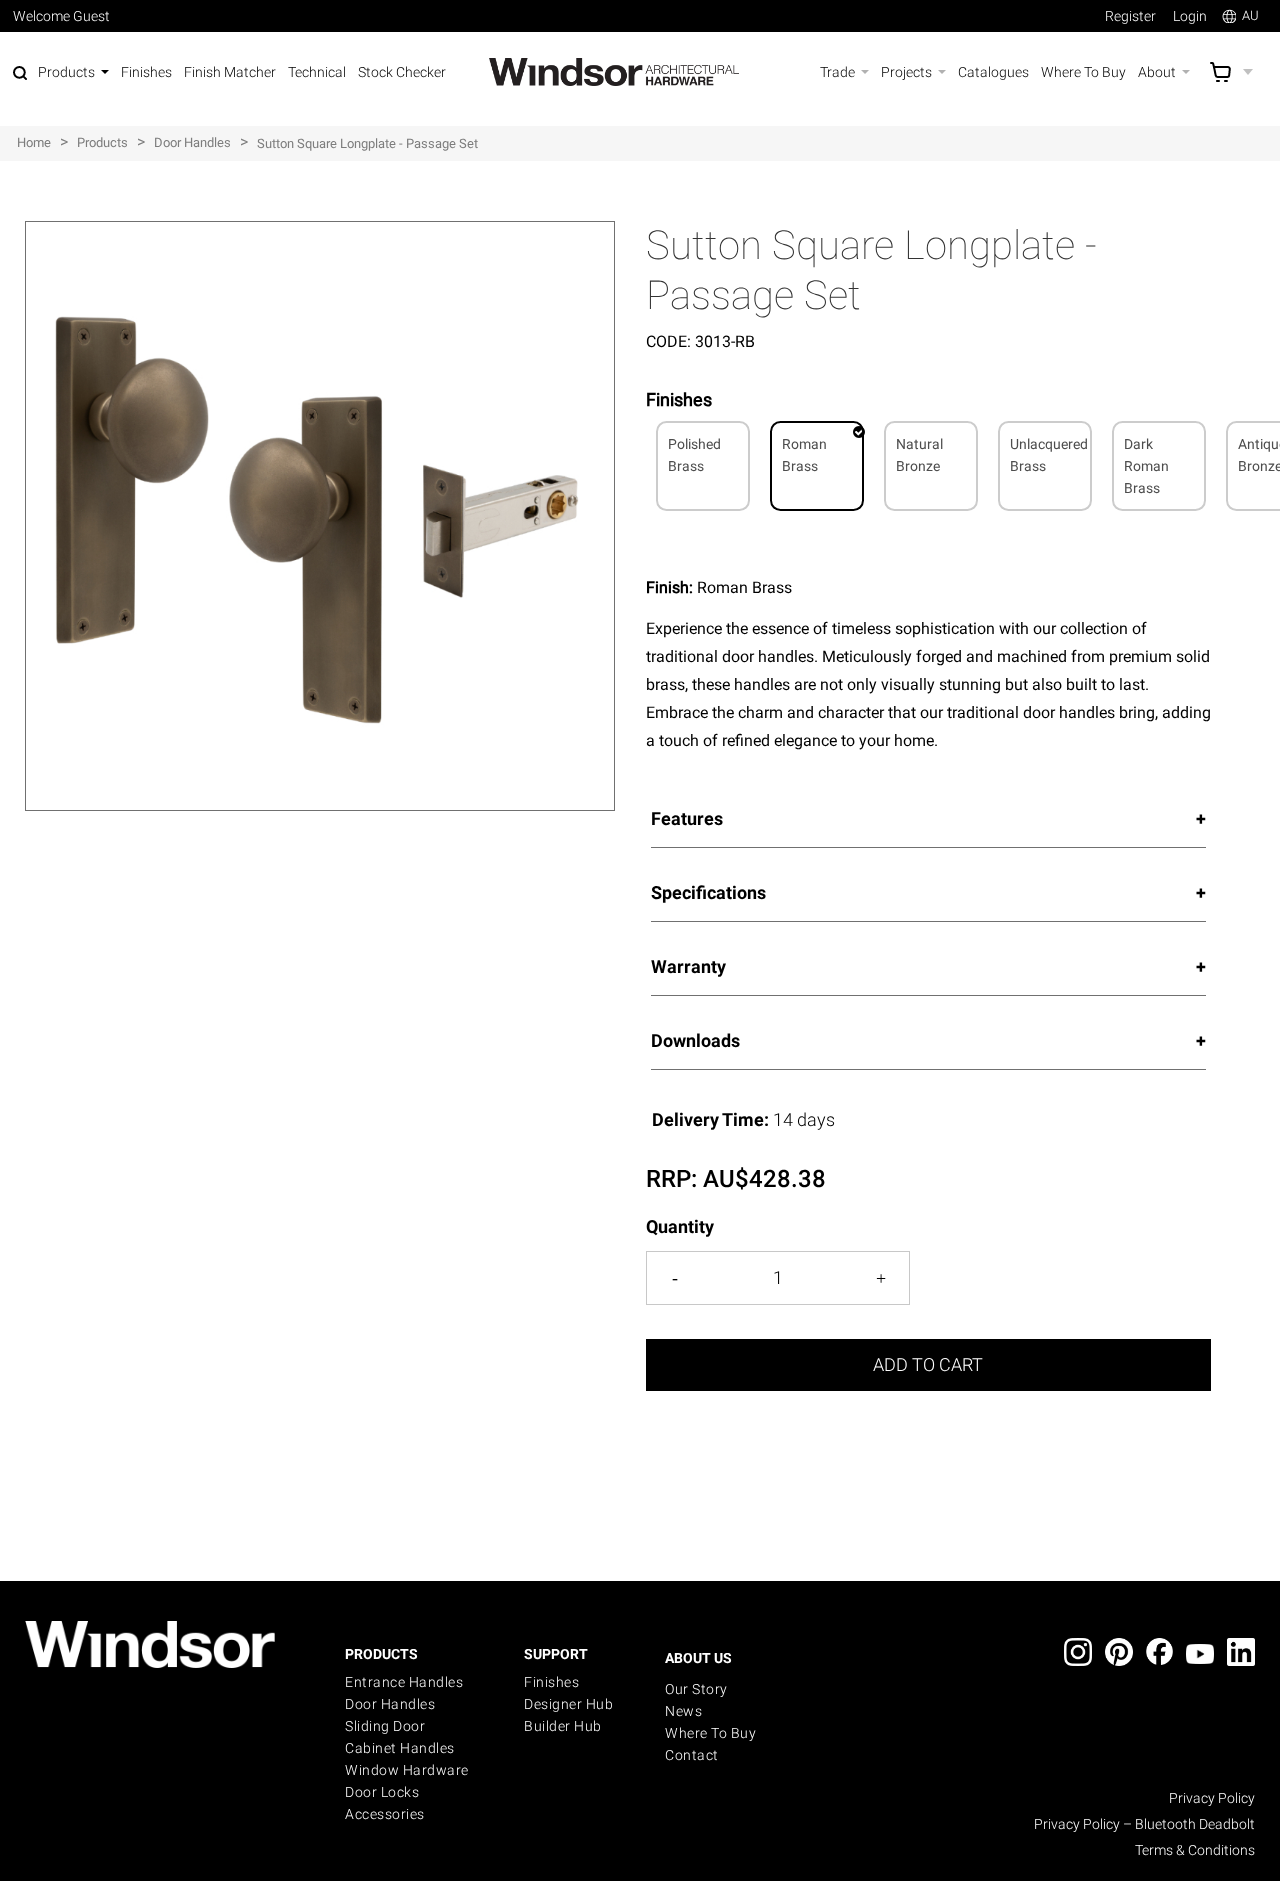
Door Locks (382, 1792)
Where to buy (710, 1733)
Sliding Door (385, 1726)
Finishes (551, 1682)
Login (1190, 16)
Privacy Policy (1212, 1798)
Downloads (695, 1040)
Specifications (708, 892)
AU (1250, 15)
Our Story (696, 1689)
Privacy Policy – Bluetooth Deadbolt (1144, 1824)
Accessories (385, 1814)
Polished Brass (694, 455)
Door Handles (390, 1704)
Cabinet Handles (400, 1748)
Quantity (680, 1226)
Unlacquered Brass (1049, 455)
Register (1130, 16)
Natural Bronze (919, 455)
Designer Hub (568, 1704)
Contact (692, 1755)
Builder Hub (563, 1726)
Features (687, 818)
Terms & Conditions (1195, 1850)
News (683, 1711)
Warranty (688, 966)
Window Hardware (407, 1770)
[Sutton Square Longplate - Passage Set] (320, 231)
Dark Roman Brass (1146, 466)
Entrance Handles (404, 1682)
